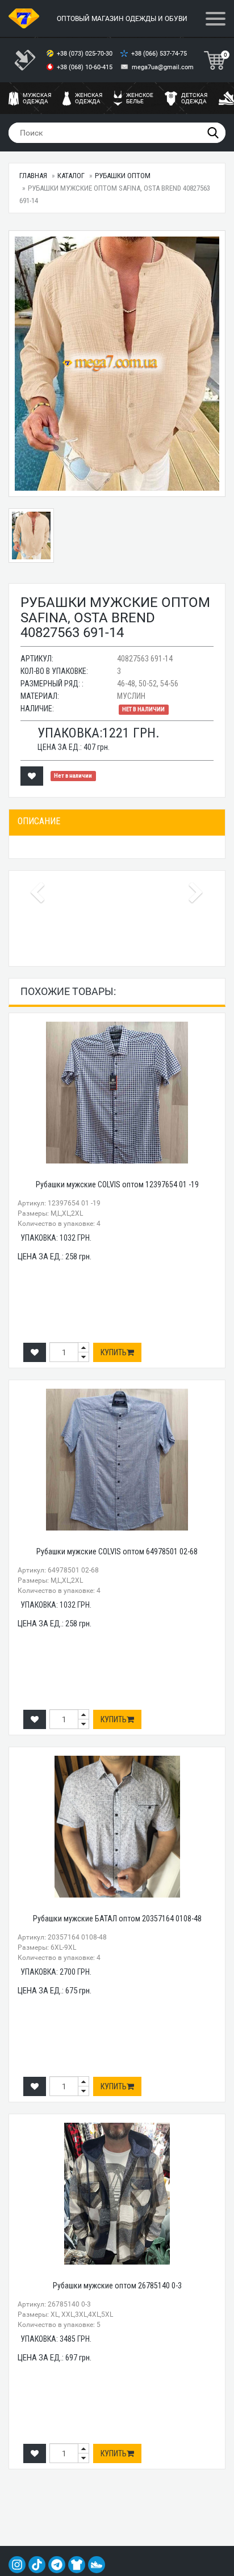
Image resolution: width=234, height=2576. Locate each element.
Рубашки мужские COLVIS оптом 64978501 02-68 (117, 1551)
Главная (33, 176)
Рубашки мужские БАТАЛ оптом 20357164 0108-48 (117, 1919)
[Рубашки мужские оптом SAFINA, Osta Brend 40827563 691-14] (117, 364)
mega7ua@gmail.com (163, 67)
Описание (39, 821)
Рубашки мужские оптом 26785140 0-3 (117, 2286)
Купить (114, 1352)
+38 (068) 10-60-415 (85, 67)
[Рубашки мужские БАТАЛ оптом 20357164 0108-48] (117, 1827)
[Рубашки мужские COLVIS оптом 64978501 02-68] (117, 1460)
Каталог (71, 176)
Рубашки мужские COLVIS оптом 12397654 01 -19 (117, 1184)
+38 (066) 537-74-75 (160, 54)
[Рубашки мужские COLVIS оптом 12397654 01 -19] (117, 1093)
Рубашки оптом (123, 176)
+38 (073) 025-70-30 (85, 54)
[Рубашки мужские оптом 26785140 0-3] (117, 2194)
